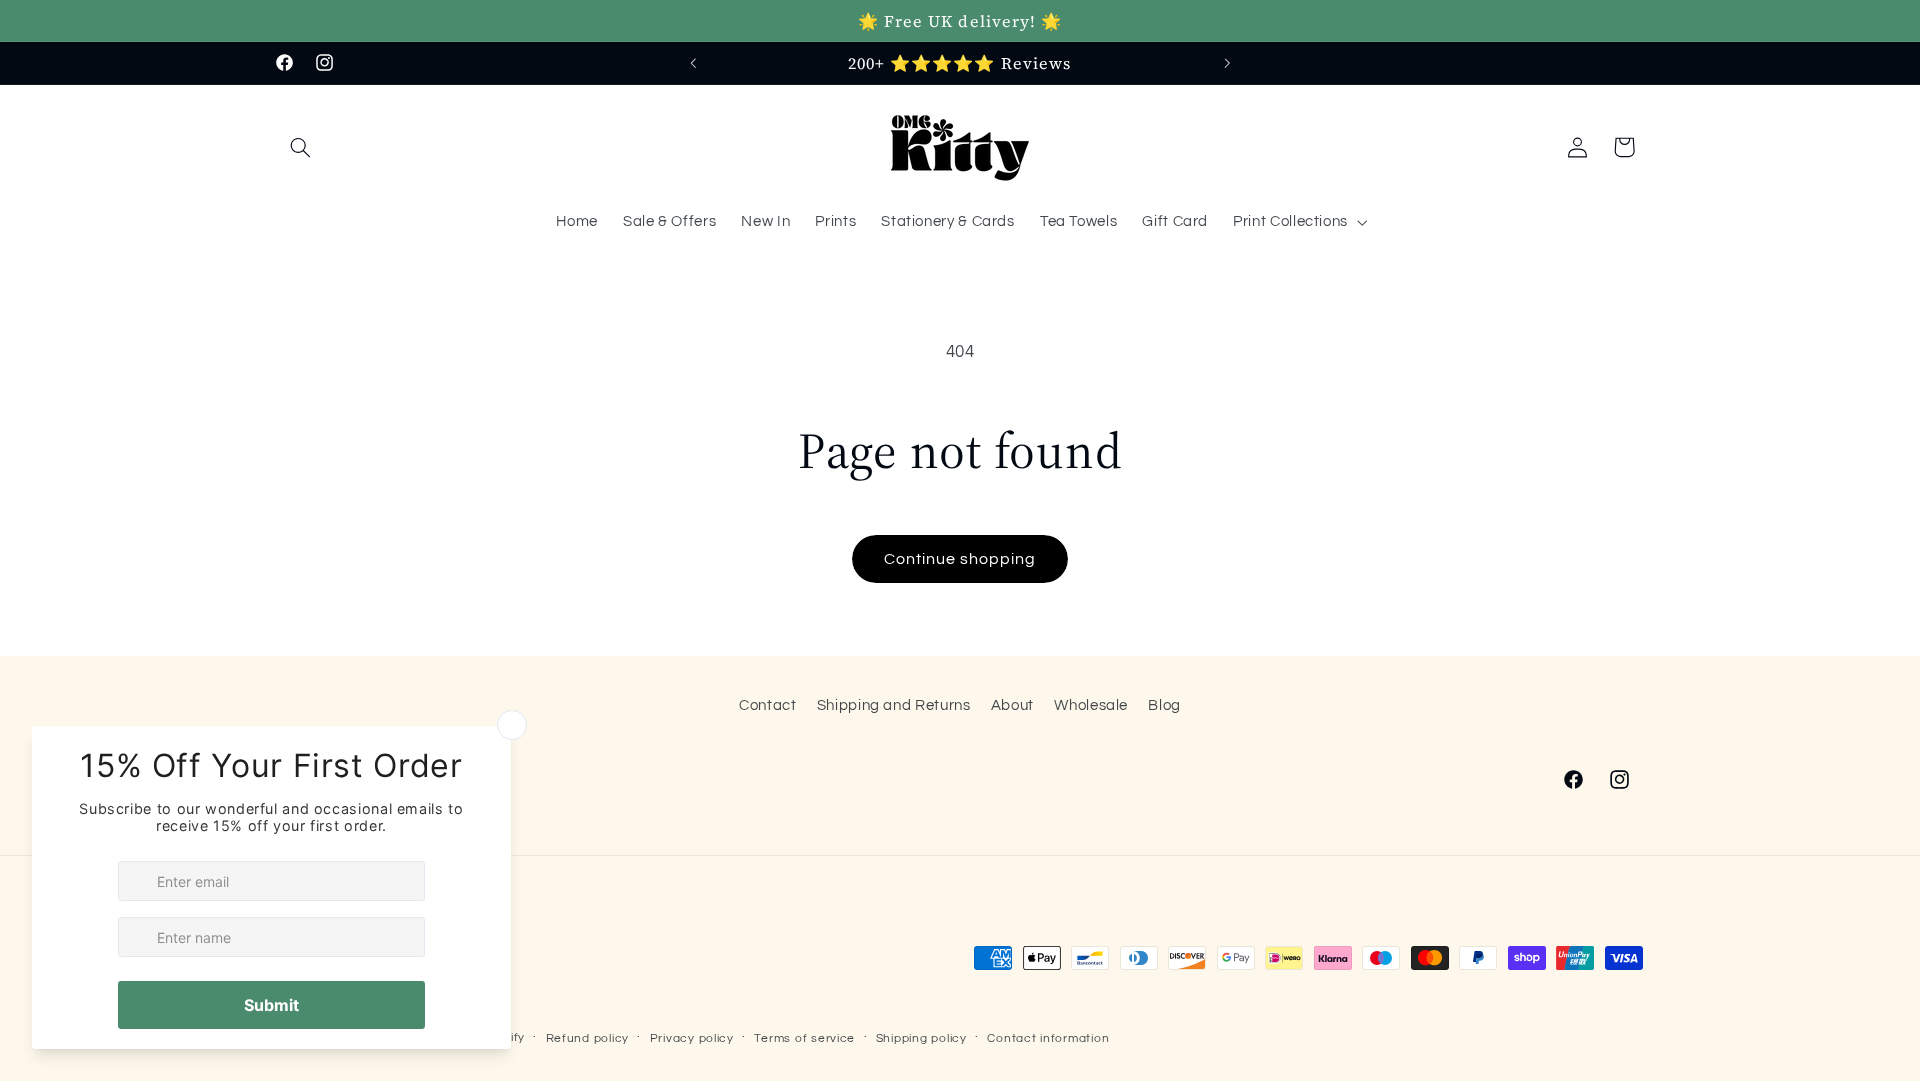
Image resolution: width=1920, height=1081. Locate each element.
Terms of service (804, 1038)
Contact (767, 705)
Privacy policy (692, 1038)
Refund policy (588, 1038)
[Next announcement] (1227, 63)
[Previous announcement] (693, 63)
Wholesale (1091, 705)
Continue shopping (960, 559)
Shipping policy (921, 1038)
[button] (301, 147)
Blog (1164, 705)
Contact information (1048, 1038)
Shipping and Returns (894, 705)
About (1012, 705)
